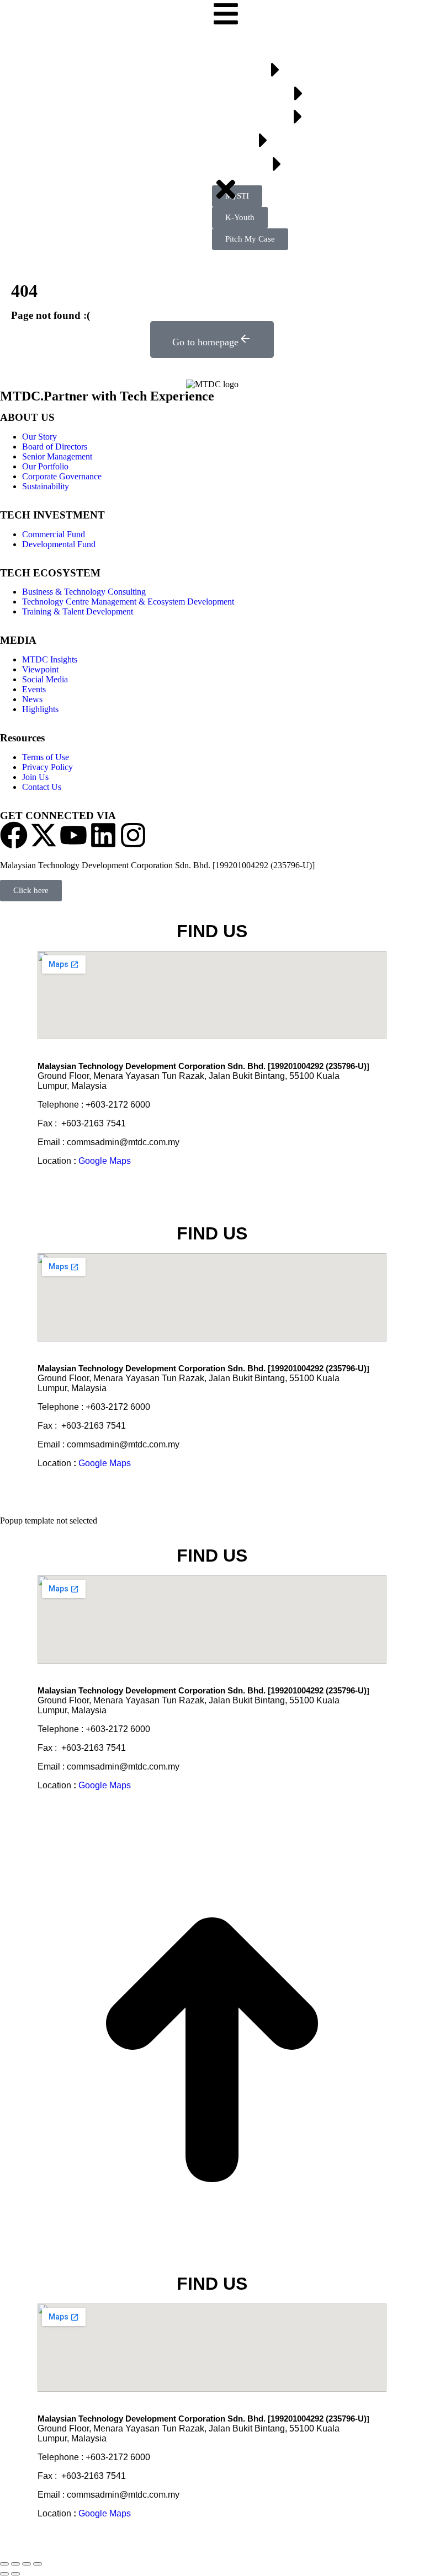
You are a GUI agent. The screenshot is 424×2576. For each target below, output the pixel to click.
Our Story (39, 437)
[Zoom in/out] (38, 2564)
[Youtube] (73, 835)
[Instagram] (133, 835)
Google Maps (105, 1161)
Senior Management (57, 456)
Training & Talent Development (78, 611)
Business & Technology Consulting (84, 592)
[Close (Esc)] (4, 2564)
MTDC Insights (50, 659)
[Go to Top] (212, 2259)
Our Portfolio (45, 466)
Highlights (40, 709)
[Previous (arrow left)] (4, 2574)
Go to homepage (205, 342)
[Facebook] (14, 835)
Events (34, 689)
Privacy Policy (47, 767)
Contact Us (42, 787)
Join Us (35, 777)
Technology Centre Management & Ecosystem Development (128, 602)
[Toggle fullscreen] (26, 2564)
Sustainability (46, 486)
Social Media (45, 679)
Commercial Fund (54, 534)
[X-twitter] (44, 835)
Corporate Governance (62, 476)
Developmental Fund (59, 544)
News (32, 699)
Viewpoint (40, 669)
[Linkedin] (103, 835)
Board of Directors (55, 447)
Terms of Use (46, 757)
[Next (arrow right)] (15, 2574)
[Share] (15, 2564)
